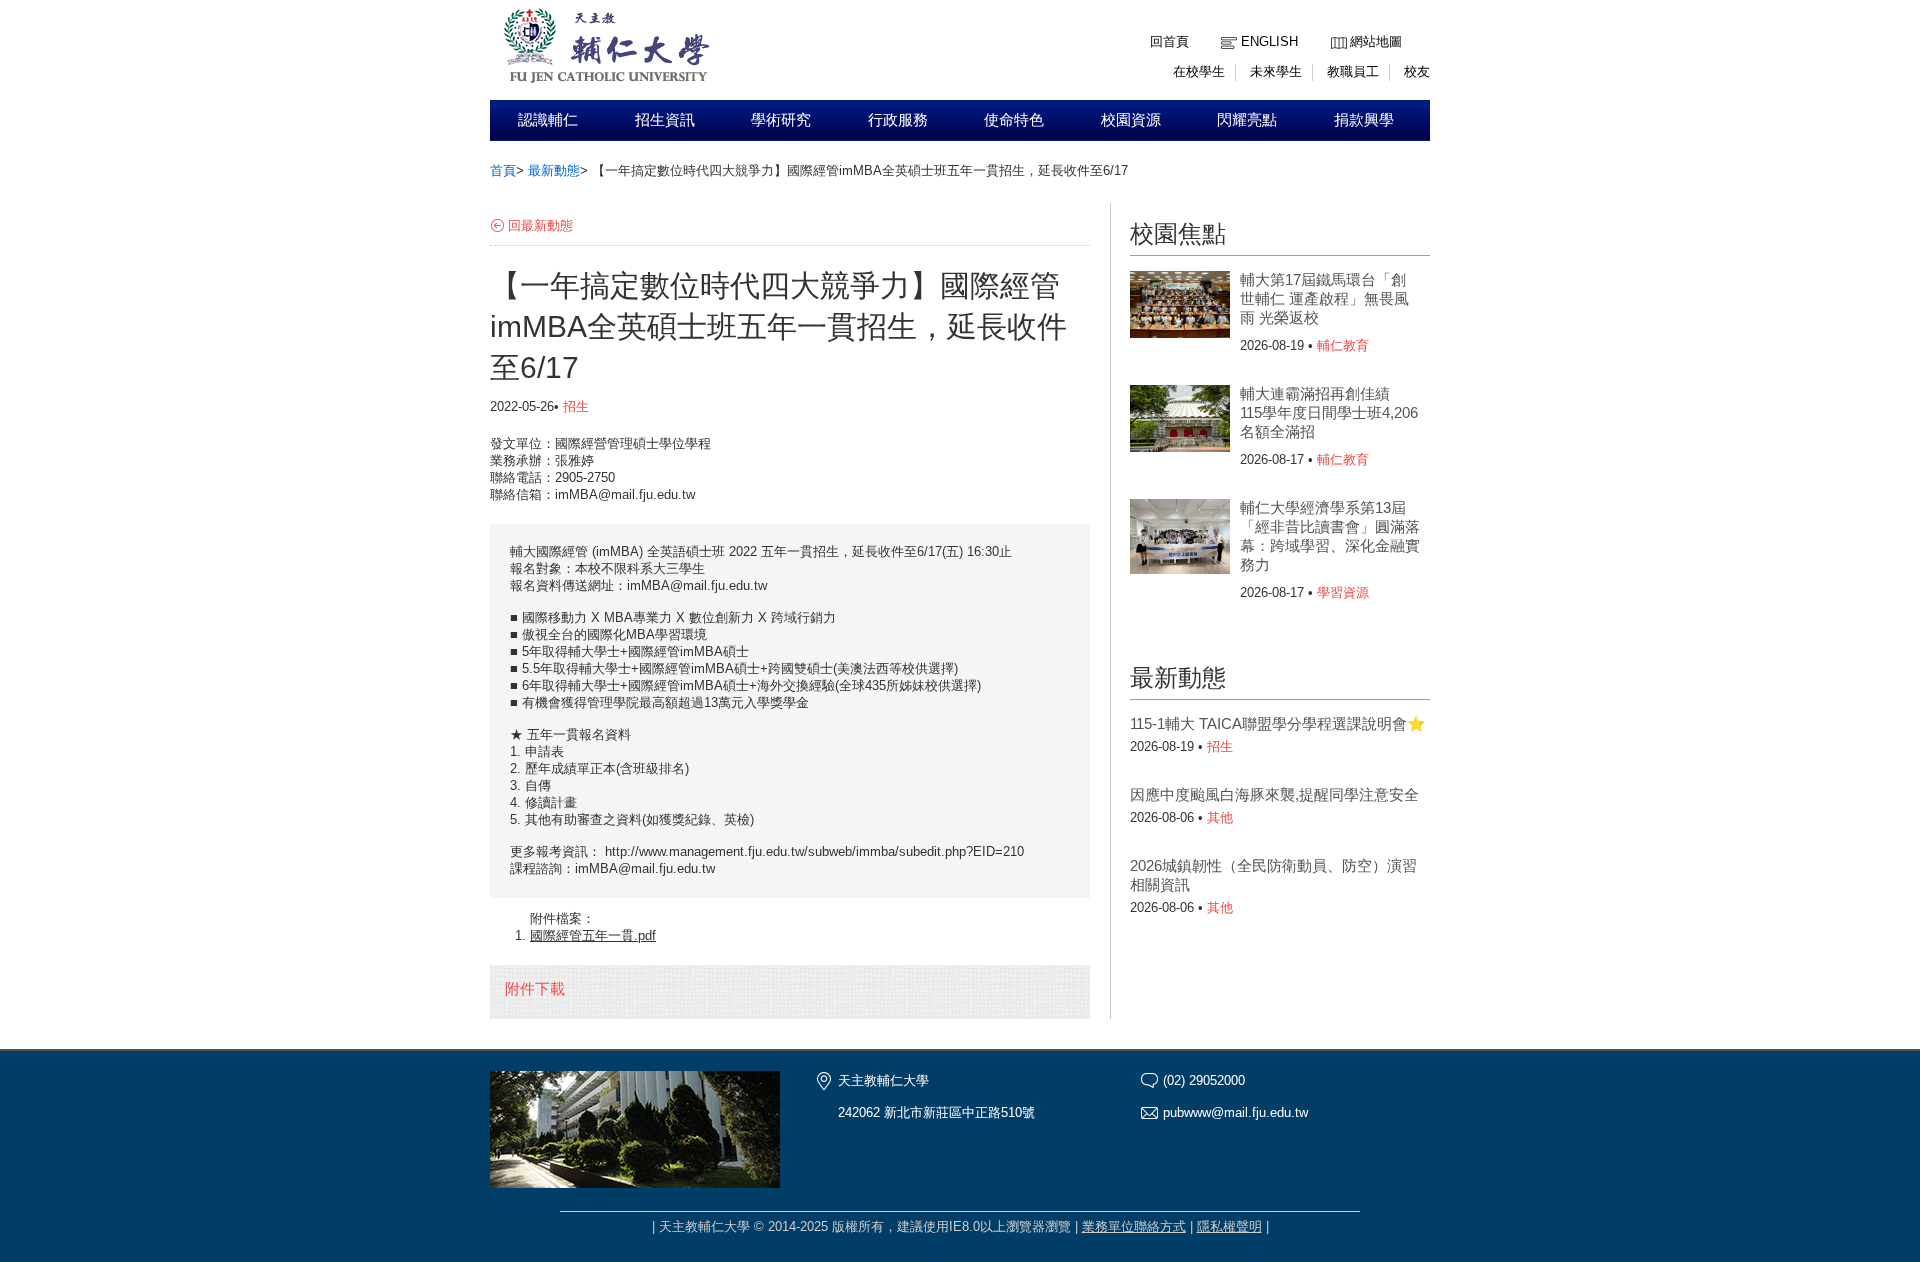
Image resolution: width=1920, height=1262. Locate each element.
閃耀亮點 (1247, 120)
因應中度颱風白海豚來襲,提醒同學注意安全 (1274, 794)
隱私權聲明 (1229, 1226)
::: (1336, 26)
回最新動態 (540, 225)
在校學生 (1199, 71)
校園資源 (1131, 120)
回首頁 (1169, 41)
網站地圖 (1376, 41)
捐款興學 (1364, 120)
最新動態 (554, 170)
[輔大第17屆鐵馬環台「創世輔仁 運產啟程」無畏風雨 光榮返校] (1180, 311)
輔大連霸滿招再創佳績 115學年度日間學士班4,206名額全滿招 (1329, 412)
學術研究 (781, 120)
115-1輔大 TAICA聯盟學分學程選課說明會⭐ (1278, 723)
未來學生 (1276, 71)
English (1269, 41)
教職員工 (1353, 71)
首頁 (503, 170)
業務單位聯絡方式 (1134, 1226)
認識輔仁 (548, 120)
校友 (1417, 71)
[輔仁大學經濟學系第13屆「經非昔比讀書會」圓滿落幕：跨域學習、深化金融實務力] (1180, 539)
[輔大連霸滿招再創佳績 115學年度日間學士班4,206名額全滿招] (1180, 425)
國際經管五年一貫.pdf (593, 935)
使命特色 (1014, 120)
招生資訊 (665, 120)
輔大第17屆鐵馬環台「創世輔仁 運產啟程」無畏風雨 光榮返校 (1324, 298)
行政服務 (898, 120)
